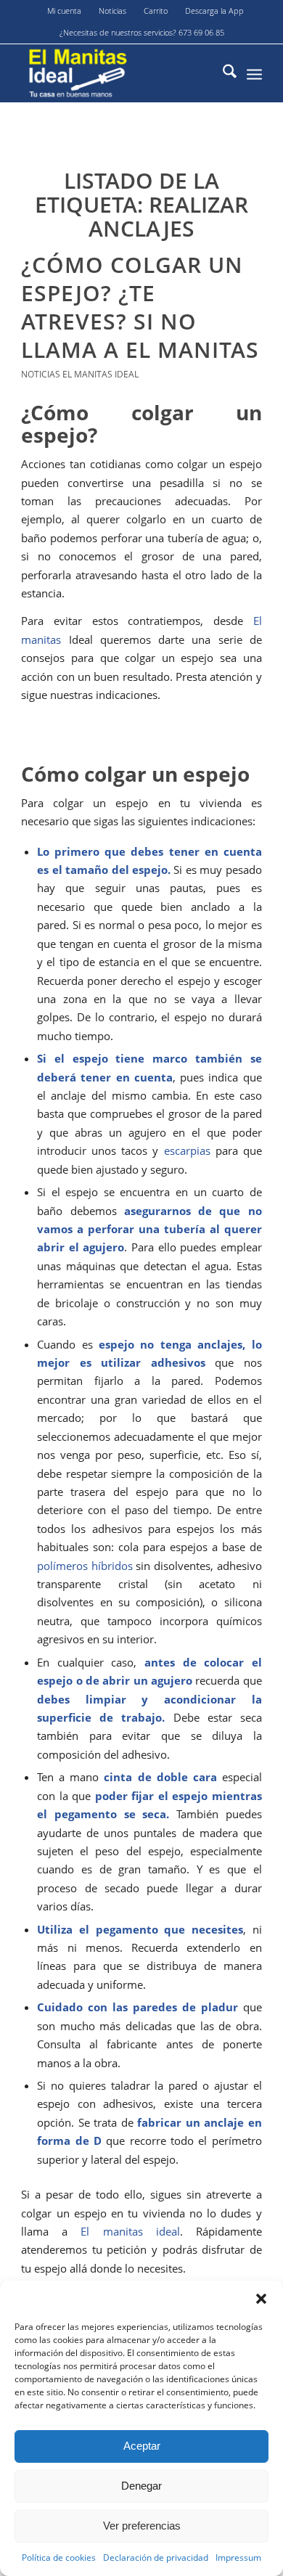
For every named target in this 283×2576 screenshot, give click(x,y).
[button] (261, 2299)
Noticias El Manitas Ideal (80, 374)
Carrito (156, 11)
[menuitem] (65, 11)
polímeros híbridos (85, 1566)
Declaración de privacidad (156, 2557)
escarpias (187, 1150)
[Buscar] (222, 73)
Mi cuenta (64, 11)
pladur (220, 2007)
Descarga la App (214, 11)
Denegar (141, 2486)
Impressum (238, 2557)
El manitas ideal (130, 2231)
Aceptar (142, 2446)
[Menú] (254, 73)
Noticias (112, 11)
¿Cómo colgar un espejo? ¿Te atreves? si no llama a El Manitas (140, 307)
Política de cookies (59, 2557)
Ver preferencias (142, 2526)
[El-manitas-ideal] (117, 73)
